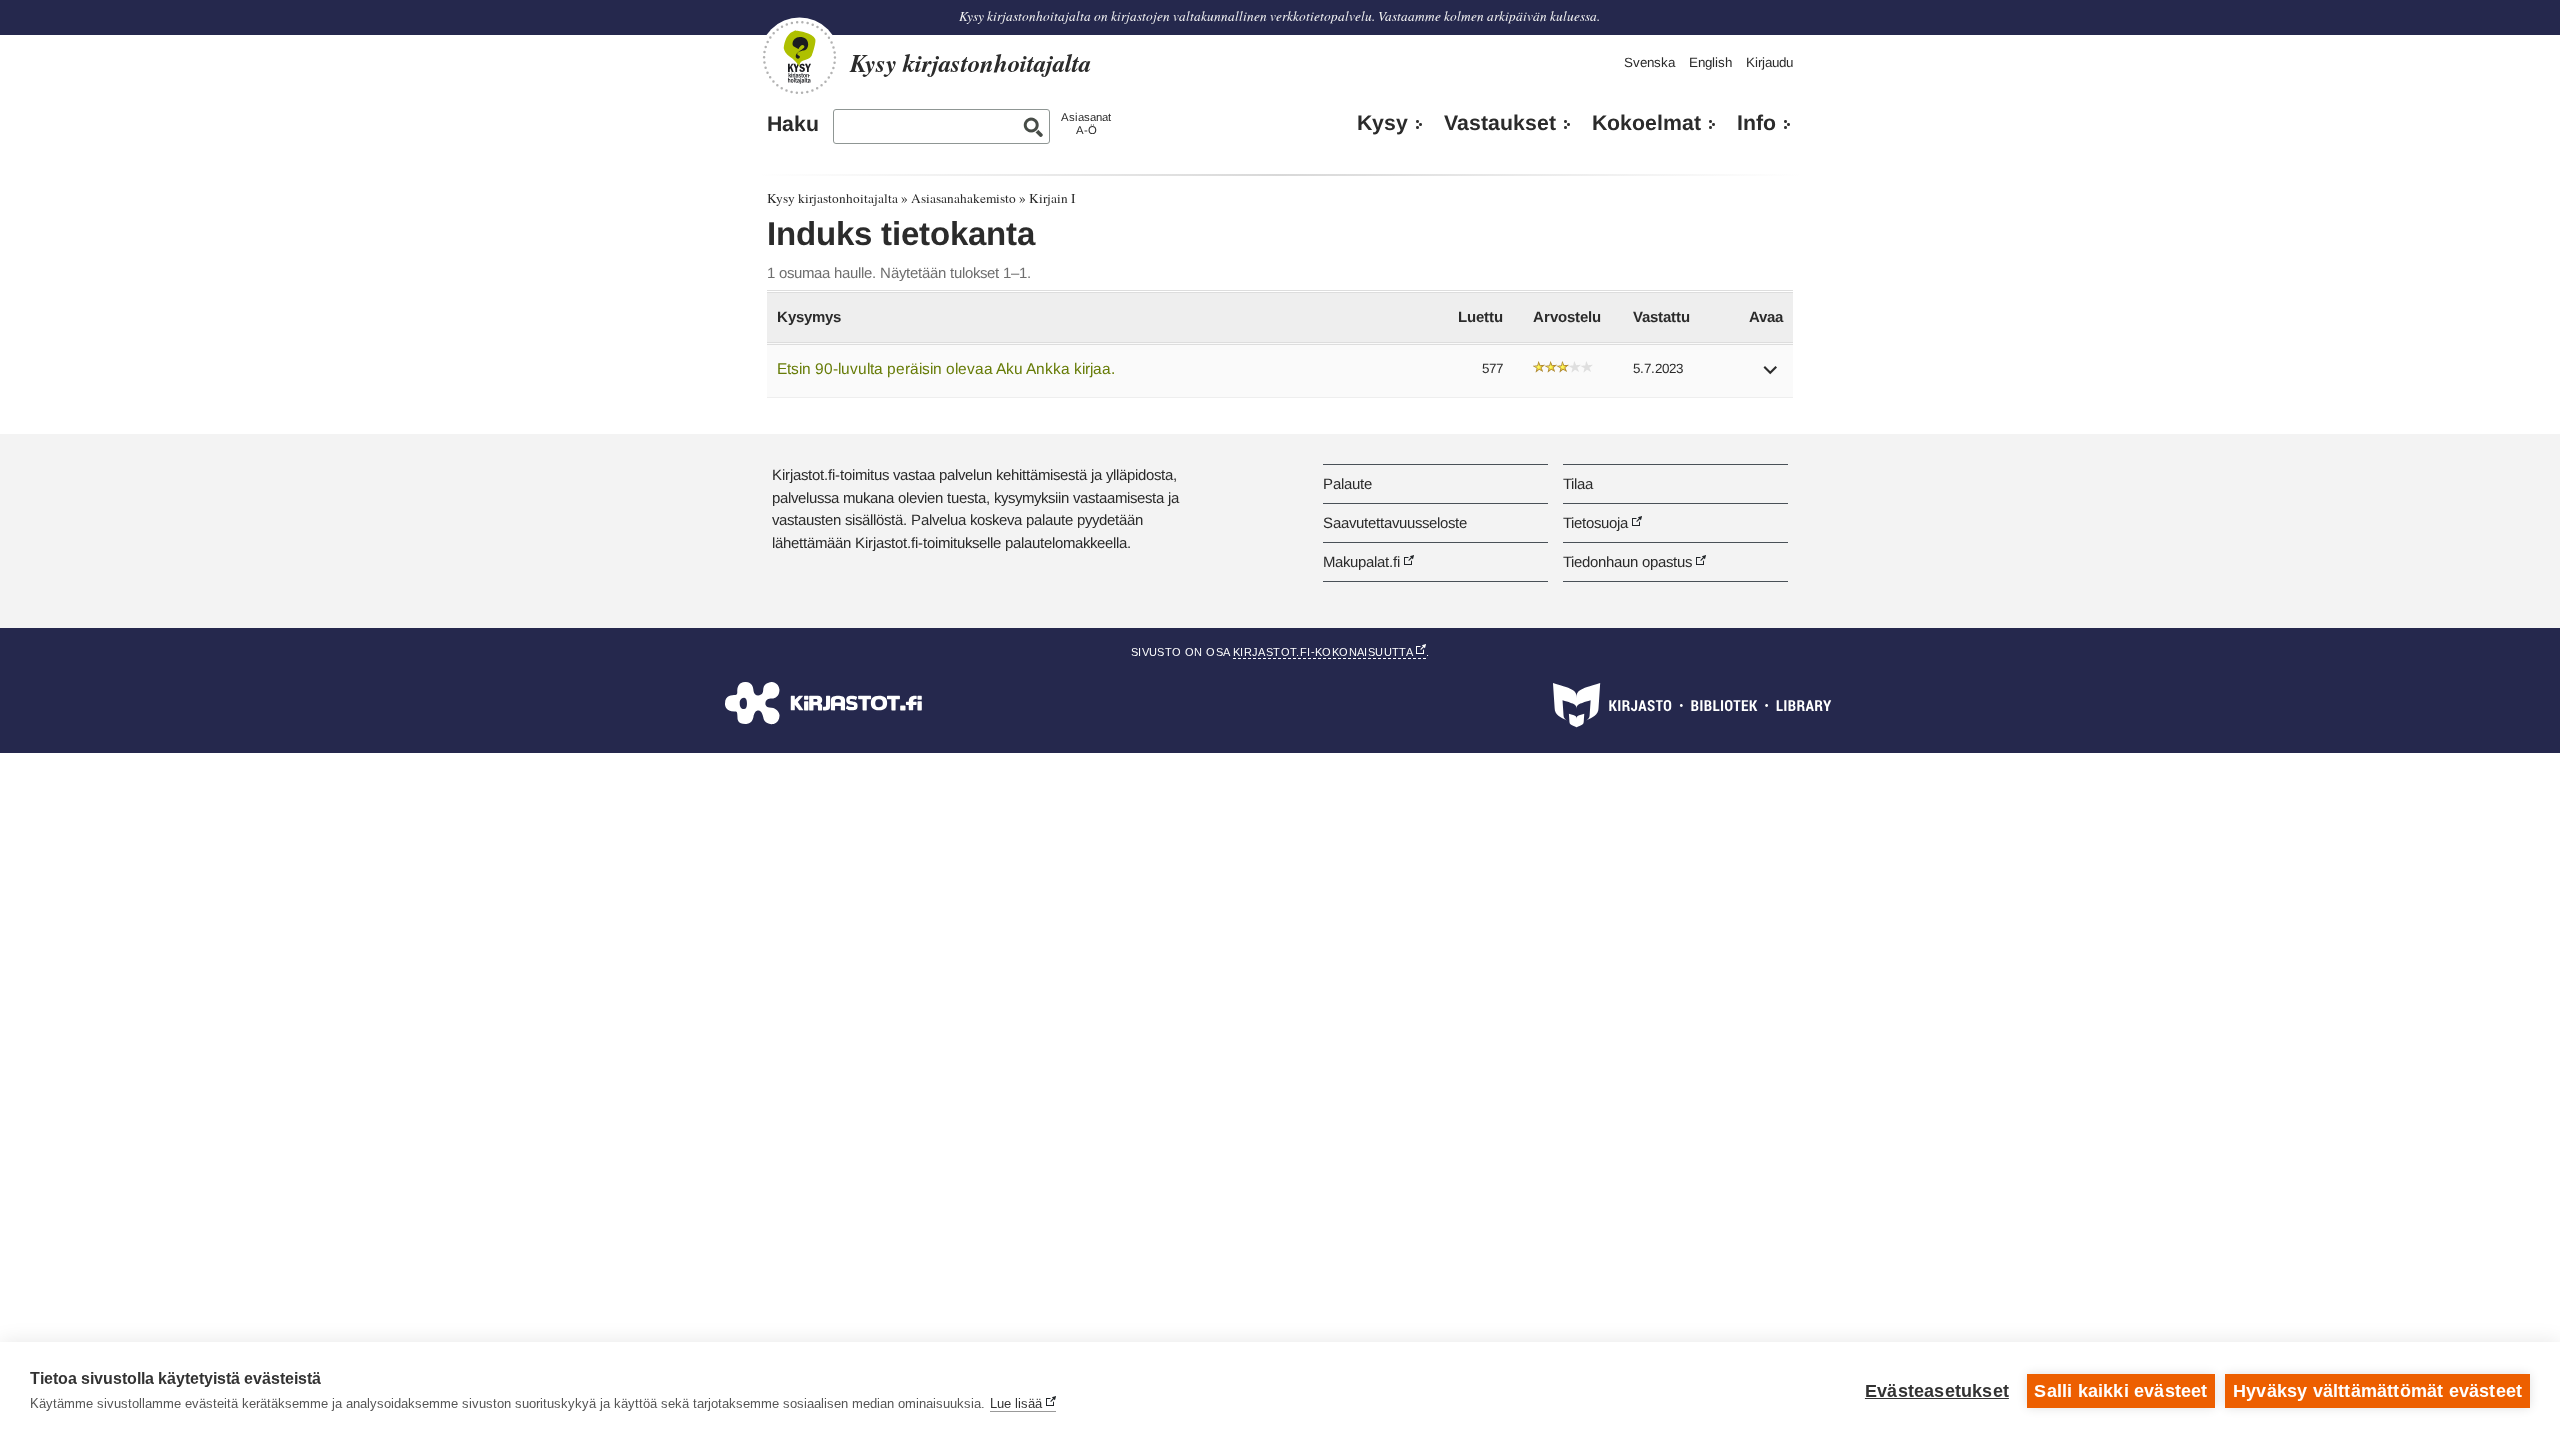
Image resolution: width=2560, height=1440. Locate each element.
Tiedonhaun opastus (1627, 561)
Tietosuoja (1595, 522)
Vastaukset (1500, 123)
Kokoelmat (1646, 123)
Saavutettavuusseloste (1395, 522)
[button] (1771, 376)
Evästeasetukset (1937, 1391)
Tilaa (1578, 483)
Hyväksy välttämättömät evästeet (2377, 1391)
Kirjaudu (1769, 62)
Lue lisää (1016, 1403)
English (1710, 62)
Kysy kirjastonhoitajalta (832, 198)
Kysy (1382, 123)
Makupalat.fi (1361, 561)
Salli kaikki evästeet (2120, 1391)
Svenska (1649, 62)
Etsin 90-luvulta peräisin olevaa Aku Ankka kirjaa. (946, 368)
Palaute (1347, 483)
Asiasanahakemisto (963, 198)
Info (1756, 123)
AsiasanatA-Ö (1086, 123)
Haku (793, 124)
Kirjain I (1052, 198)
